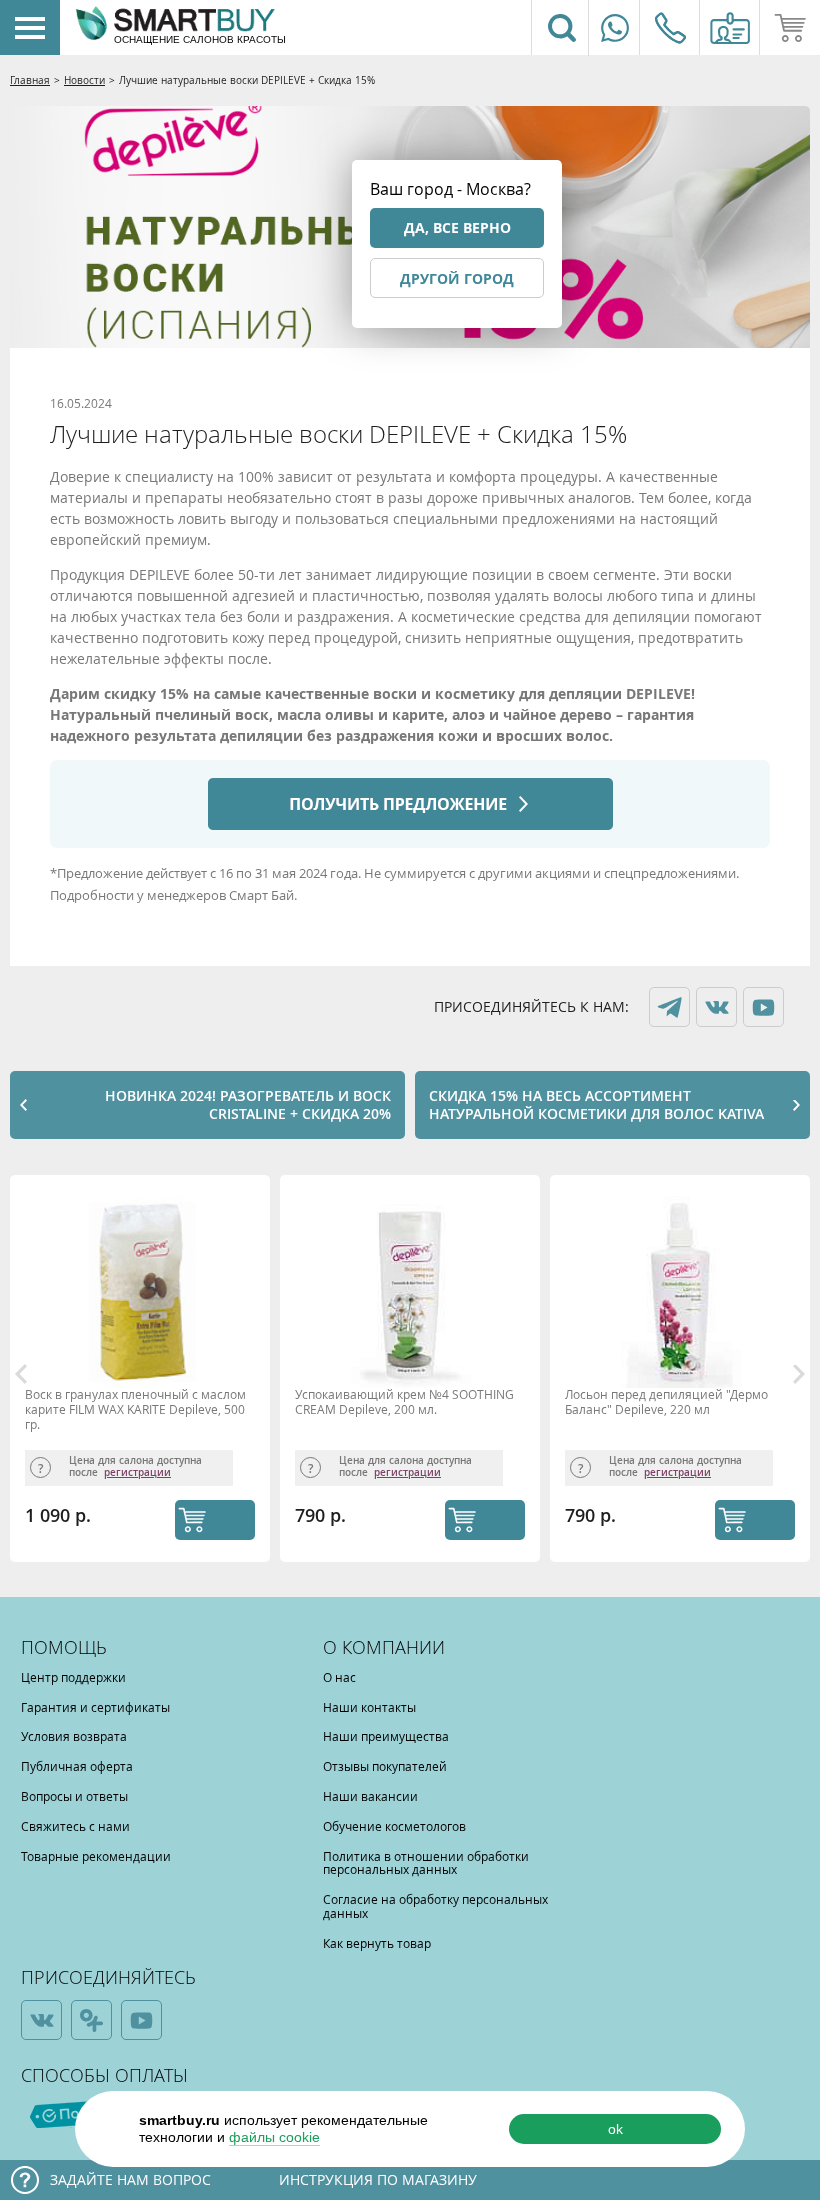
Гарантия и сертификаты (95, 1707)
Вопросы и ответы (74, 1796)
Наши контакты (369, 1707)
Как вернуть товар (377, 1943)
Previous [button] (21, 1374)
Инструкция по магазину (378, 2179)
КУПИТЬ (215, 1520)
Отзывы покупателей (385, 1766)
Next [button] (799, 1374)
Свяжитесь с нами (75, 1826)
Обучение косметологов (394, 1826)
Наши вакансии (370, 1796)
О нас (339, 1677)
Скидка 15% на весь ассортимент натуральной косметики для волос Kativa (596, 1104)
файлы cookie (274, 2137)
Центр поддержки (73, 1677)
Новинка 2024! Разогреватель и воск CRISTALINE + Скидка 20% (248, 1104)
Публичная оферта (77, 1766)
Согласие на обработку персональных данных (435, 1906)
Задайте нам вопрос (130, 2179)
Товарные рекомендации (96, 1856)
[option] (145, 1373)
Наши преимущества (386, 1736)
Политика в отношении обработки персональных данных (426, 1863)
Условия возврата (74, 1736)
